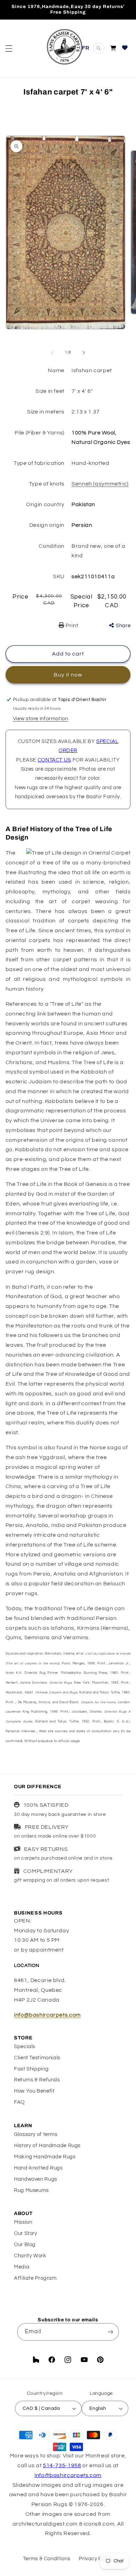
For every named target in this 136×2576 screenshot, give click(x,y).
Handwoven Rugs (36, 2179)
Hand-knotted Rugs (38, 2168)
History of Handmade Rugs (47, 2146)
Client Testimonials (37, 2058)
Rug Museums (31, 2190)
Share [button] (123, 626)
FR (86, 48)
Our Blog (25, 2245)
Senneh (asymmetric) (100, 484)
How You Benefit (34, 2091)
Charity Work (30, 2256)
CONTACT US (54, 760)
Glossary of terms (36, 2134)
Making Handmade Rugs (45, 2157)
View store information (41, 719)
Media (22, 2267)
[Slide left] (52, 353)
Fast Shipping (31, 2069)
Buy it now (68, 675)
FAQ (19, 2102)
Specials (25, 2047)
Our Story (26, 2233)
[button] (9, 48)
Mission (23, 2222)
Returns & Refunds (37, 2080)
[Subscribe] (110, 2332)
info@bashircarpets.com (47, 2015)
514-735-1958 (62, 2465)
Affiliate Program (35, 2278)
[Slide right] (84, 353)
